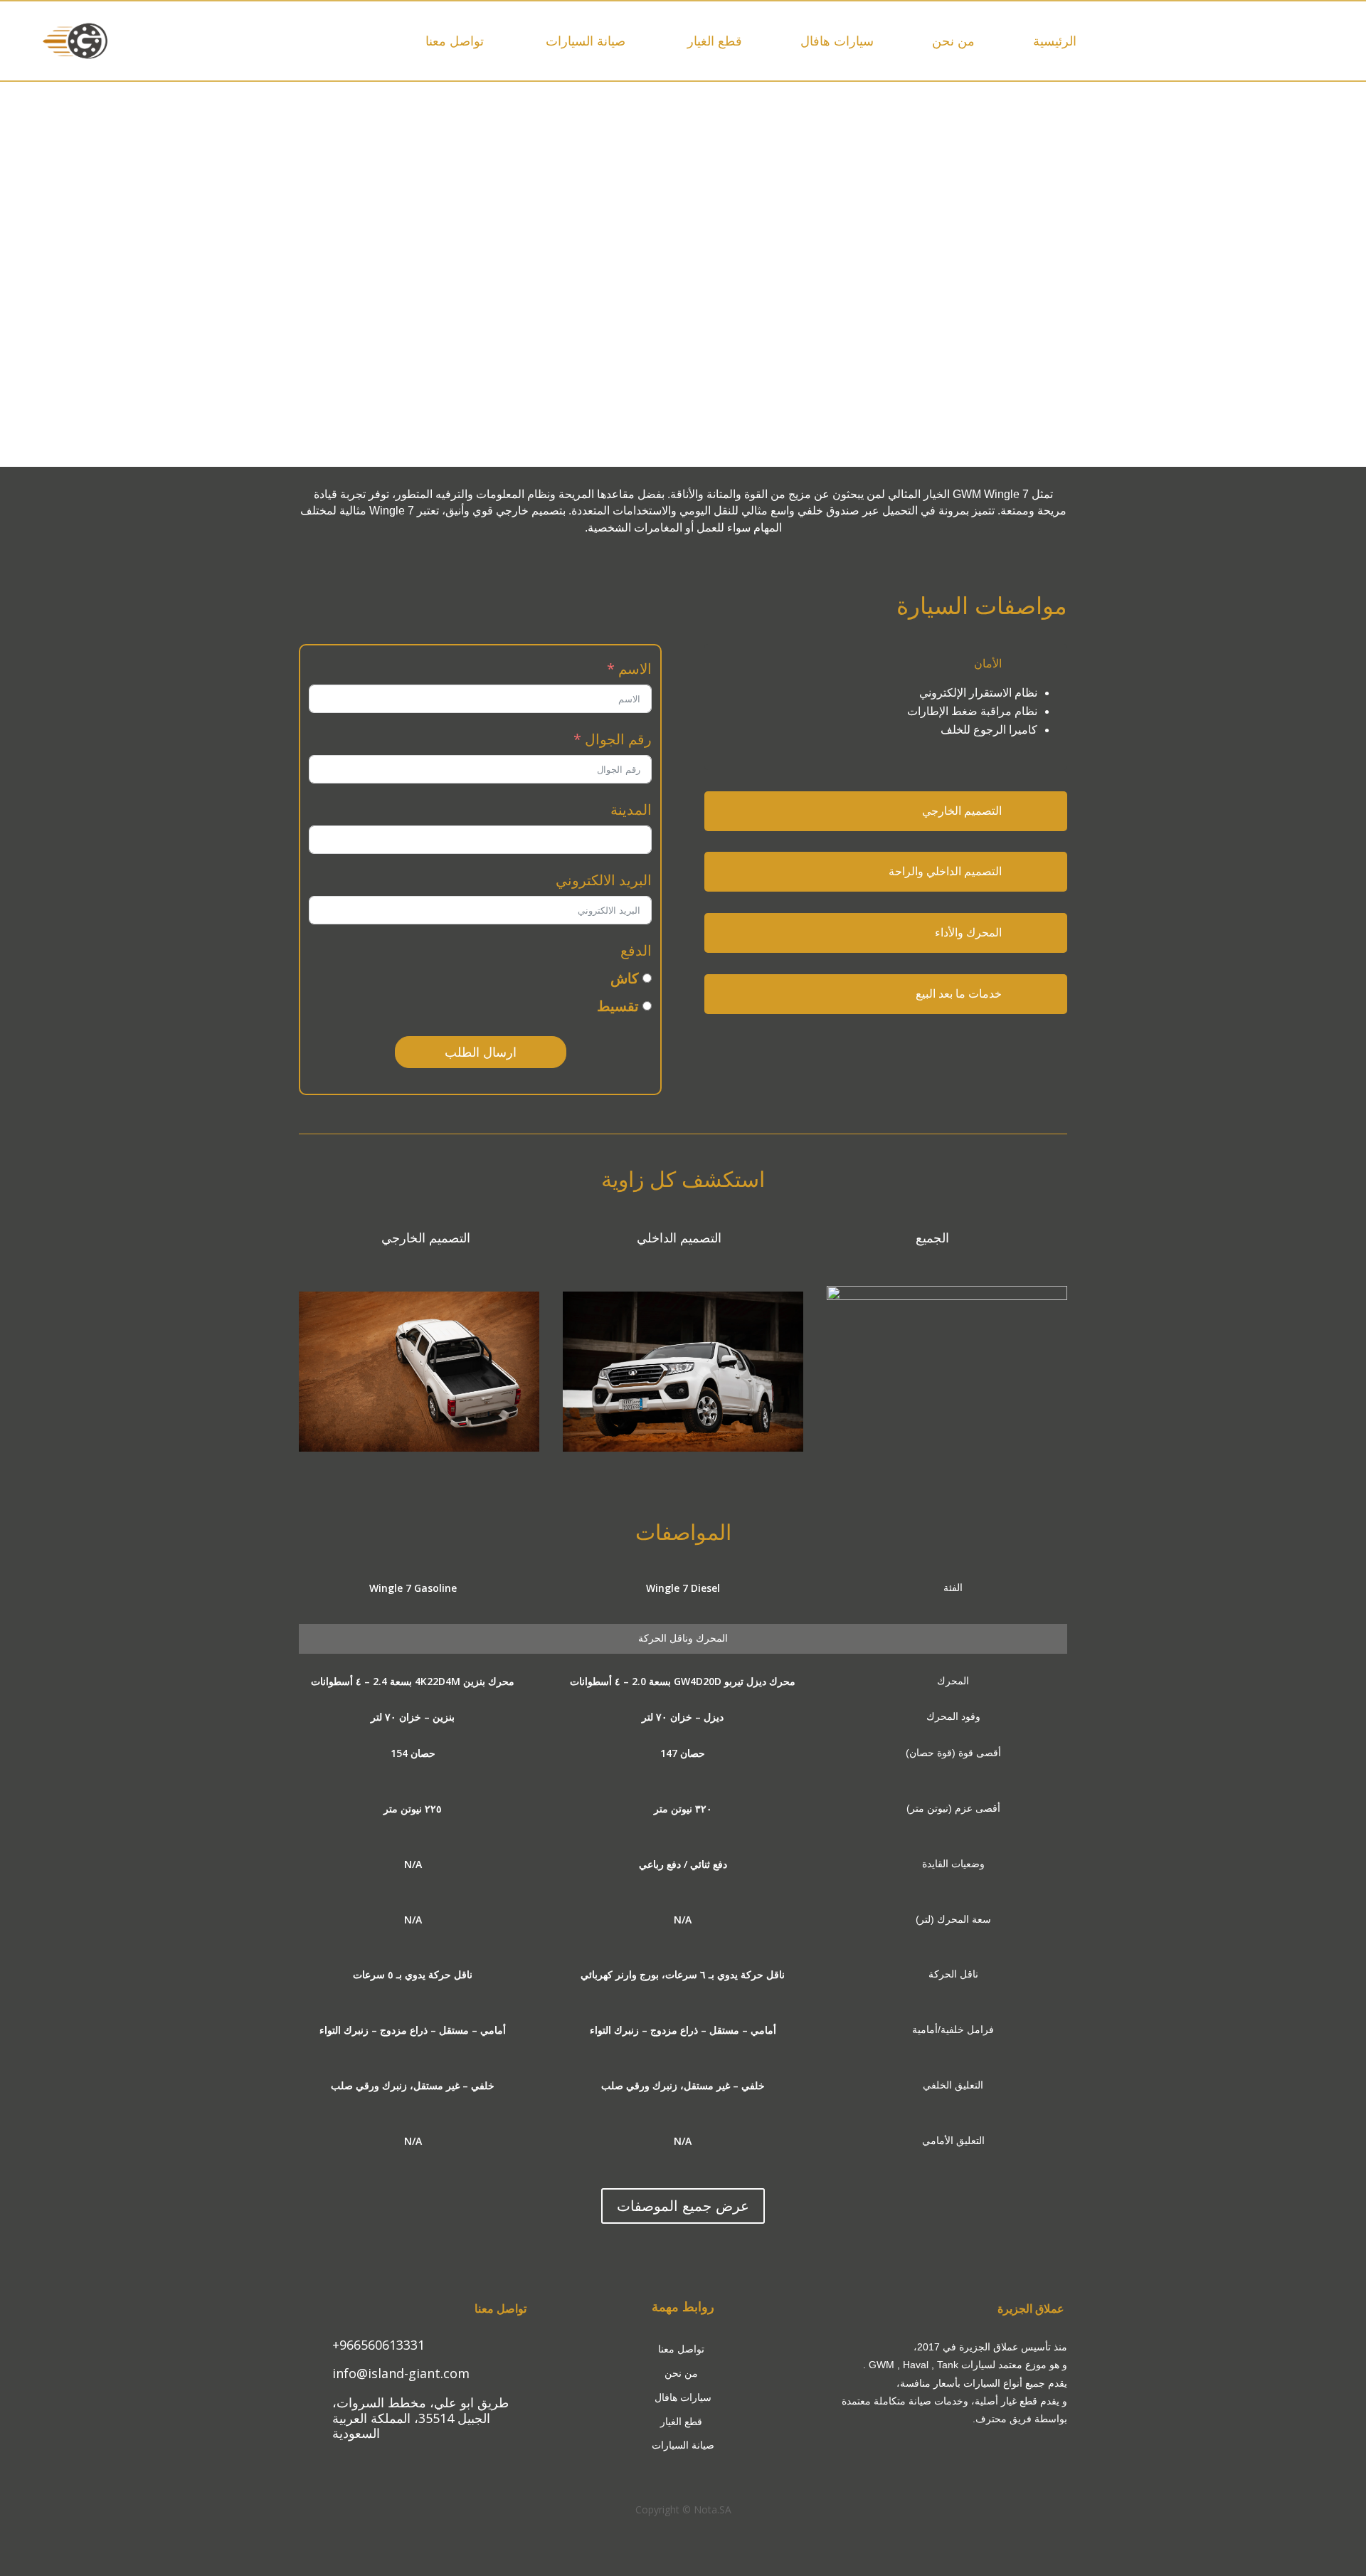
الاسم (635, 669)
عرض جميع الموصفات (683, 2206)
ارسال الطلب (481, 1052)
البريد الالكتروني (604, 880)
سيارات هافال (837, 41)
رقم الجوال (618, 739)
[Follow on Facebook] (387, 2460)
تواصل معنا (455, 41)
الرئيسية (1055, 41)
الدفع (636, 950)
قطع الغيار (713, 41)
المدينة (631, 809)
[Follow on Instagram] (438, 2460)
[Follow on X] (413, 2460)
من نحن (953, 41)
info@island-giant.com (401, 2373)
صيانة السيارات (584, 41)
